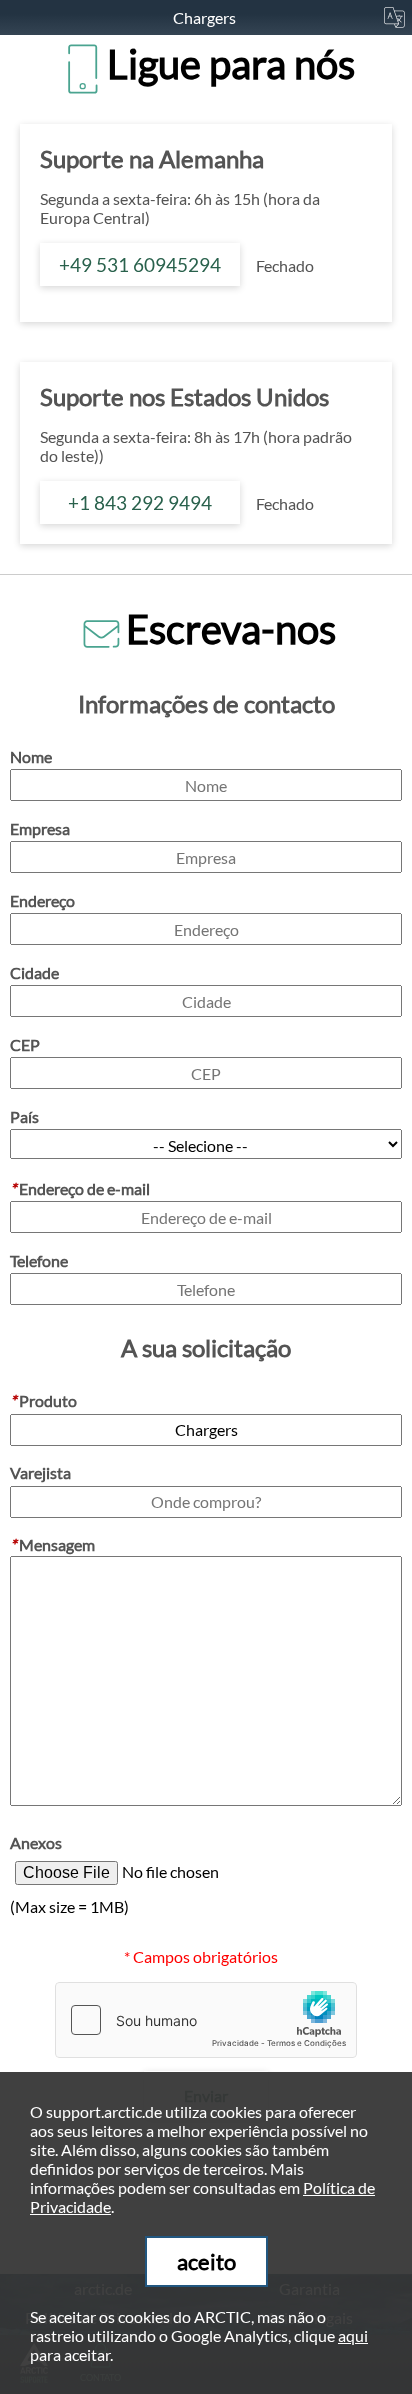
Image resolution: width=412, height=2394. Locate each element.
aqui (353, 2335)
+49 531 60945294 (140, 264)
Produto (43, 1400)
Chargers (206, 17)
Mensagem (52, 1544)
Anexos (36, 1842)
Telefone (39, 1260)
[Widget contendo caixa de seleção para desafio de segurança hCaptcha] (206, 2020)
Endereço (42, 900)
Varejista (40, 1472)
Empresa (40, 828)
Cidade (34, 972)
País (24, 1116)
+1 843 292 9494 (140, 502)
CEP (25, 1044)
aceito (206, 2261)
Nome (31, 756)
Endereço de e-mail (80, 1188)
